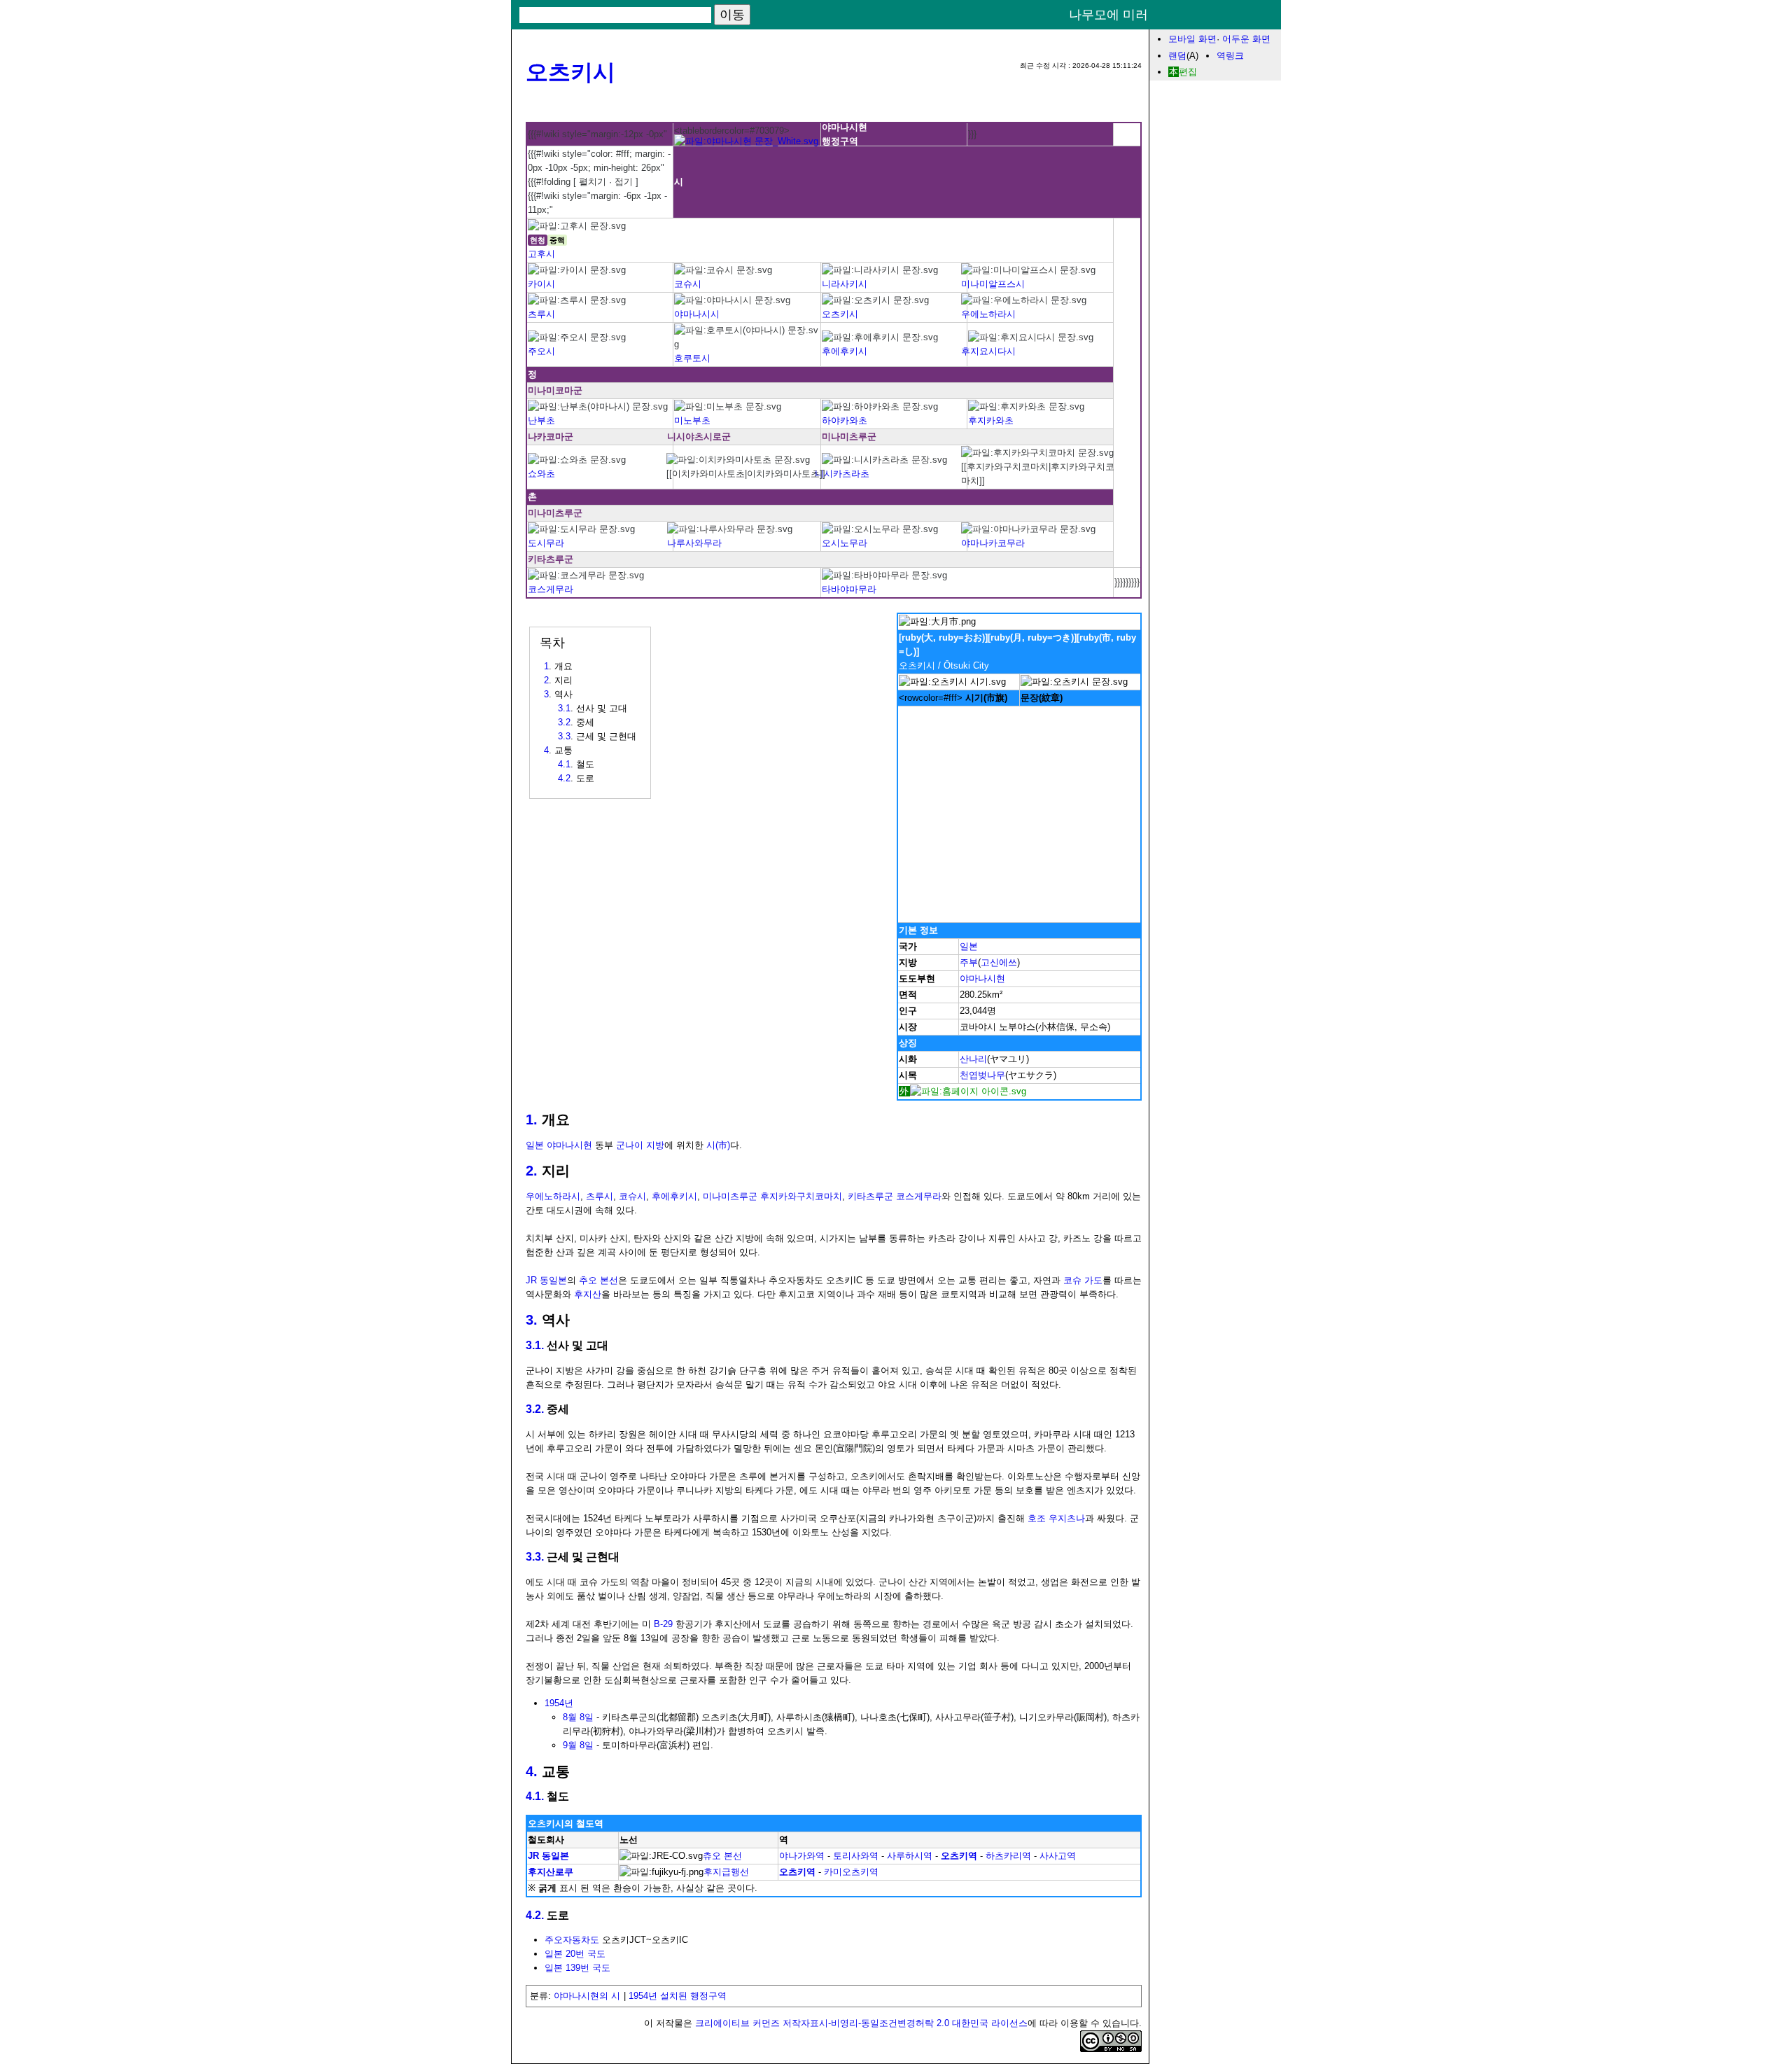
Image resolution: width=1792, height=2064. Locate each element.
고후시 (541, 254)
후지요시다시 (988, 351)
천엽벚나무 (982, 1075)
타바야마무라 (849, 589)
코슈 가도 (1083, 1280)
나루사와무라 (694, 543)
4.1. (535, 1796)
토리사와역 (856, 1856)
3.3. (535, 1557)
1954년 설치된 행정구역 (678, 1996)
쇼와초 (541, 474)
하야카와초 (845, 420)
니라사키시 (845, 284)
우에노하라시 (988, 314)
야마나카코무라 (993, 543)
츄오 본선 (722, 1856)
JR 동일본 (546, 1280)
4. (532, 1771)
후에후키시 (845, 351)
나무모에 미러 (1108, 15)
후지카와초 (991, 420)
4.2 (564, 778)
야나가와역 (802, 1856)
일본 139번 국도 (577, 1968)
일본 (969, 946)
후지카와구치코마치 (801, 1196)
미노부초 (692, 420)
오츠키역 (959, 1856)
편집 (1188, 72)
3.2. (535, 1409)
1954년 (559, 1703)
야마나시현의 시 (587, 1996)
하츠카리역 (1008, 1856)
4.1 (564, 764)
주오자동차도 (572, 1940)
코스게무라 (551, 589)
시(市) (718, 1145)
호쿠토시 (692, 358)
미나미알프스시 (993, 284)
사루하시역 (910, 1856)
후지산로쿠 (551, 1872)
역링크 (1230, 56)
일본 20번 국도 (575, 1954)
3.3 (564, 736)
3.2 (564, 722)
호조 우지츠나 (1056, 1518)
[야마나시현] (746, 141)
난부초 (541, 420)
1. (532, 1120)
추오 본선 (598, 1280)
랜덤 (1177, 56)
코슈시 (688, 284)
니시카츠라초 (842, 474)
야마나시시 (697, 314)
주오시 (541, 351)
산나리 (973, 1059)
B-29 (663, 1624)
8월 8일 (578, 1717)
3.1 (564, 708)
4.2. (535, 1915)
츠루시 (541, 314)
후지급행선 (726, 1872)
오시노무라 (845, 543)
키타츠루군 (870, 1196)
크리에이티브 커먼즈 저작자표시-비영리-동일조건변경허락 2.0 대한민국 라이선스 (861, 2023)
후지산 (588, 1294)
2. (532, 1171)
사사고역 (1058, 1856)
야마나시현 (982, 978)
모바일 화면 (1192, 39)
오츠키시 (570, 72)
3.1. (535, 1345)
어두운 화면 (1246, 39)
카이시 (541, 284)
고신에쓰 (999, 962)
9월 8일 (578, 1745)
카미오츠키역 (851, 1872)
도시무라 (546, 543)
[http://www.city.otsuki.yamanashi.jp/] (962, 1091)
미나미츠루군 (730, 1196)
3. (532, 1320)
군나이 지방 (640, 1145)
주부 (969, 962)
